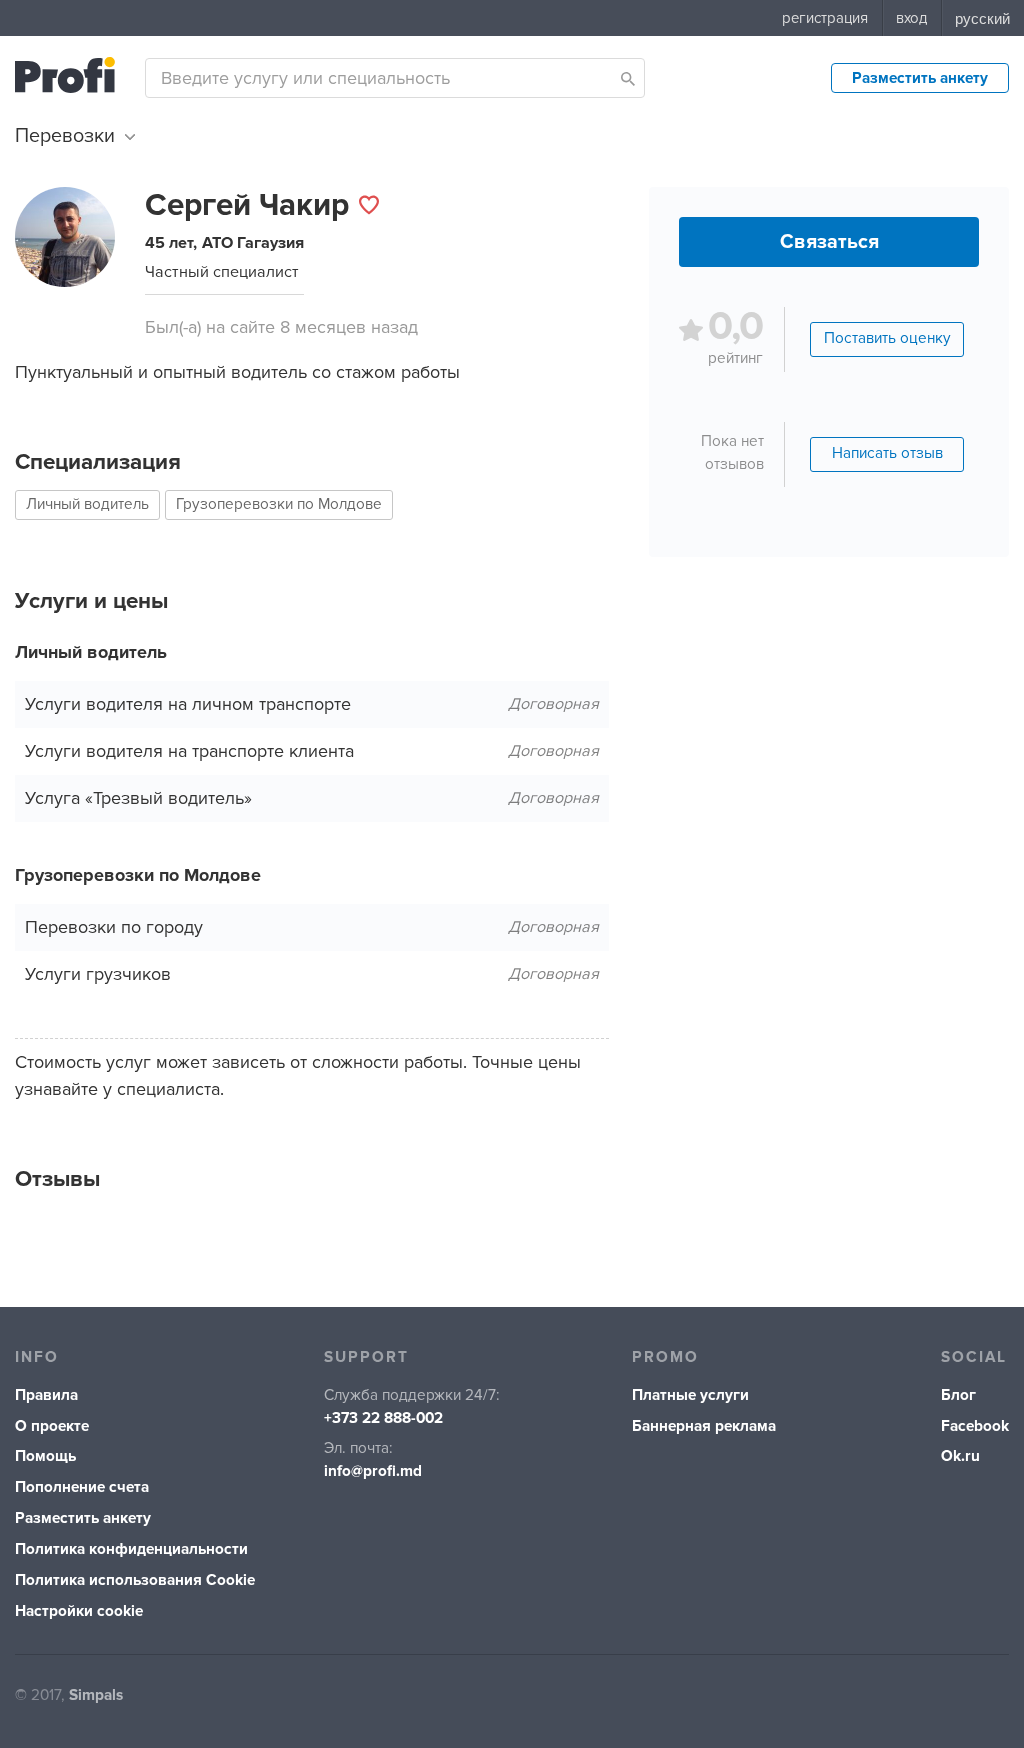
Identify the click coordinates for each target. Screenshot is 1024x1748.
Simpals (96, 1695)
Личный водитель (87, 504)
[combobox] (395, 78)
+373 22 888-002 (383, 1418)
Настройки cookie (79, 1611)
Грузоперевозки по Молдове (279, 504)
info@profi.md (373, 1471)
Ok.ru (960, 1456)
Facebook (975, 1426)
